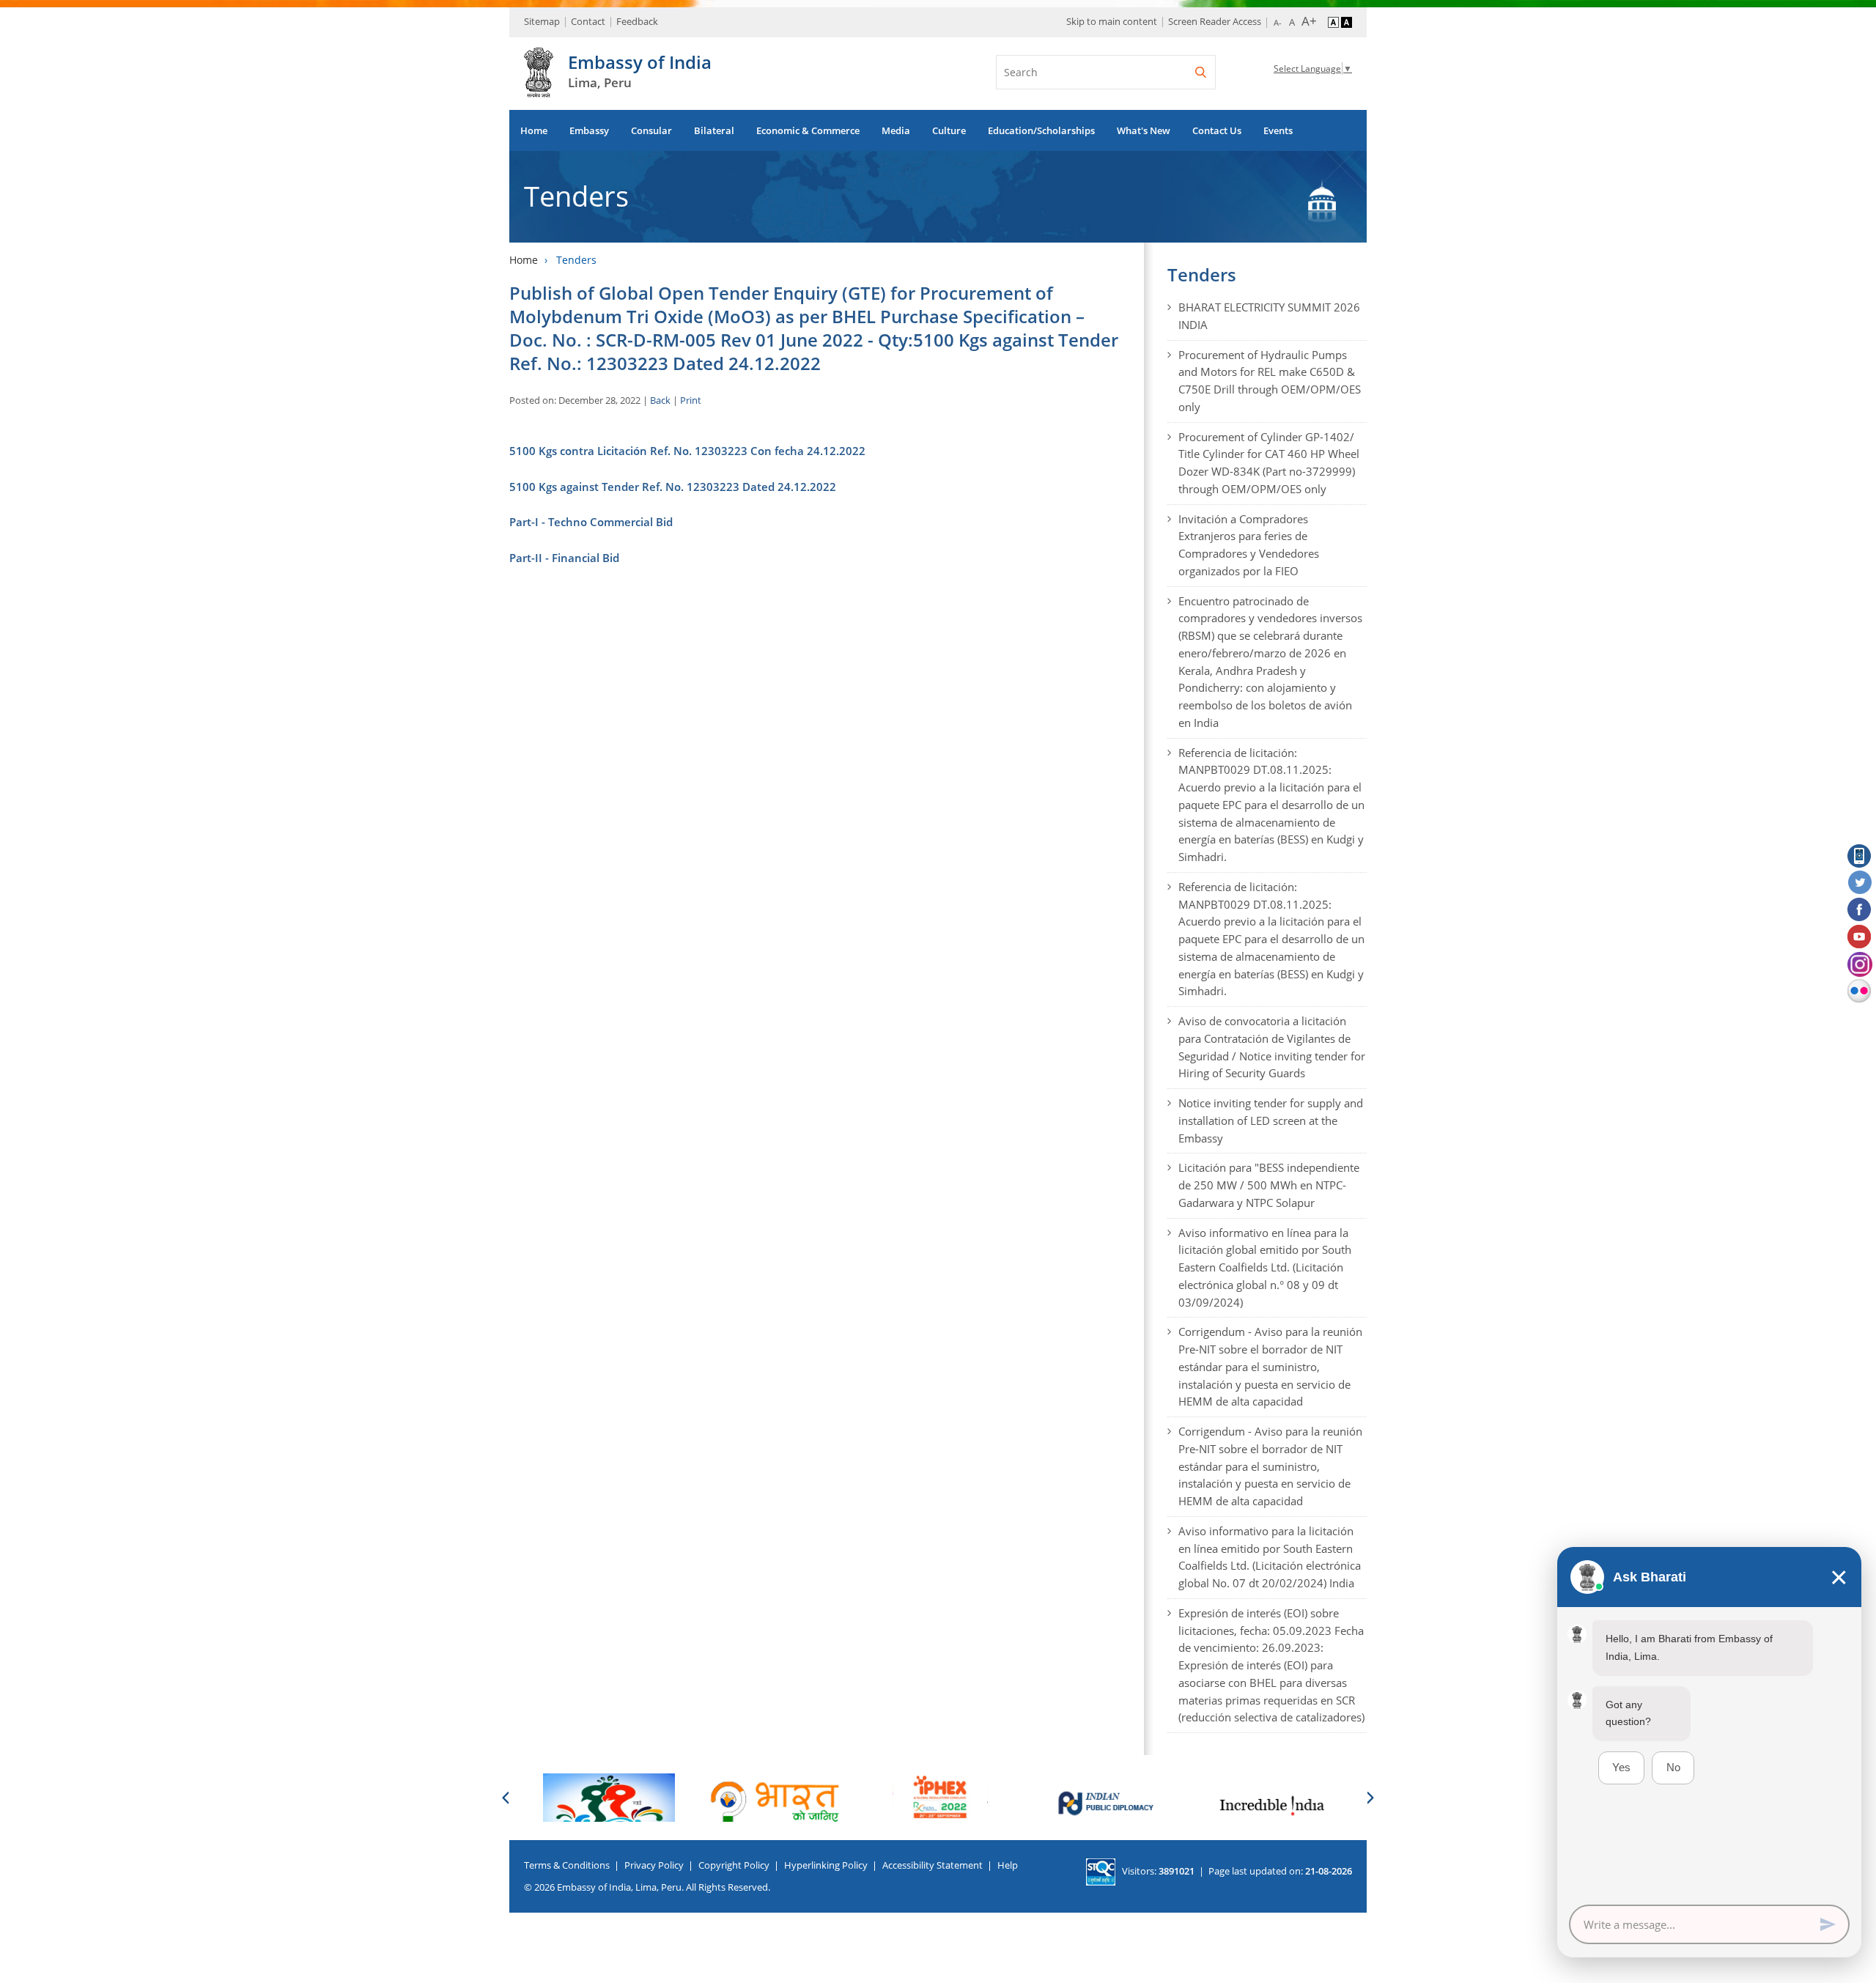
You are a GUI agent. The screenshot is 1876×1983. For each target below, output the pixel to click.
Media (896, 130)
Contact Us (1217, 130)
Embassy (589, 130)
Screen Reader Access (1215, 21)
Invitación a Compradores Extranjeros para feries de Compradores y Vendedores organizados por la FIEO (1249, 545)
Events (1278, 130)
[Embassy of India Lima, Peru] (539, 89)
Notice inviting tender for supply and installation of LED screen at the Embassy (1271, 1120)
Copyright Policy (734, 1865)
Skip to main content (1112, 21)
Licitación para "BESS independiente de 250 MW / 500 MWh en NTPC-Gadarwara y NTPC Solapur (1269, 1185)
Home (534, 130)
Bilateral (714, 130)
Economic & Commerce (808, 130)
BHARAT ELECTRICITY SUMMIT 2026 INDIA (1269, 316)
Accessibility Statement (933, 1865)
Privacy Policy (654, 1865)
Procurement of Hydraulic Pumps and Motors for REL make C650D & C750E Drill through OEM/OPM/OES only (1270, 381)
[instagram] (1860, 964)
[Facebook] (1860, 910)
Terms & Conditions (567, 1865)
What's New (1144, 130)
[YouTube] (1860, 937)
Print (691, 400)
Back (660, 400)
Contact (588, 21)
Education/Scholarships (1041, 130)
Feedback (637, 21)
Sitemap (542, 21)
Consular (651, 130)
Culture (949, 130)
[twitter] (1860, 883)
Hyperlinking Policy (826, 1865)
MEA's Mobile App (1860, 856)
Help (1008, 1865)
